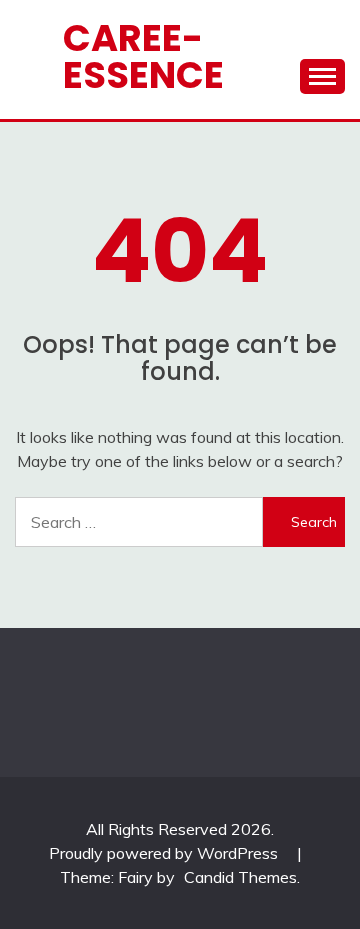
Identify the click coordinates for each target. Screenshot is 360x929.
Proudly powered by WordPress (165, 853)
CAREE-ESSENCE (143, 56)
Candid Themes (240, 877)
